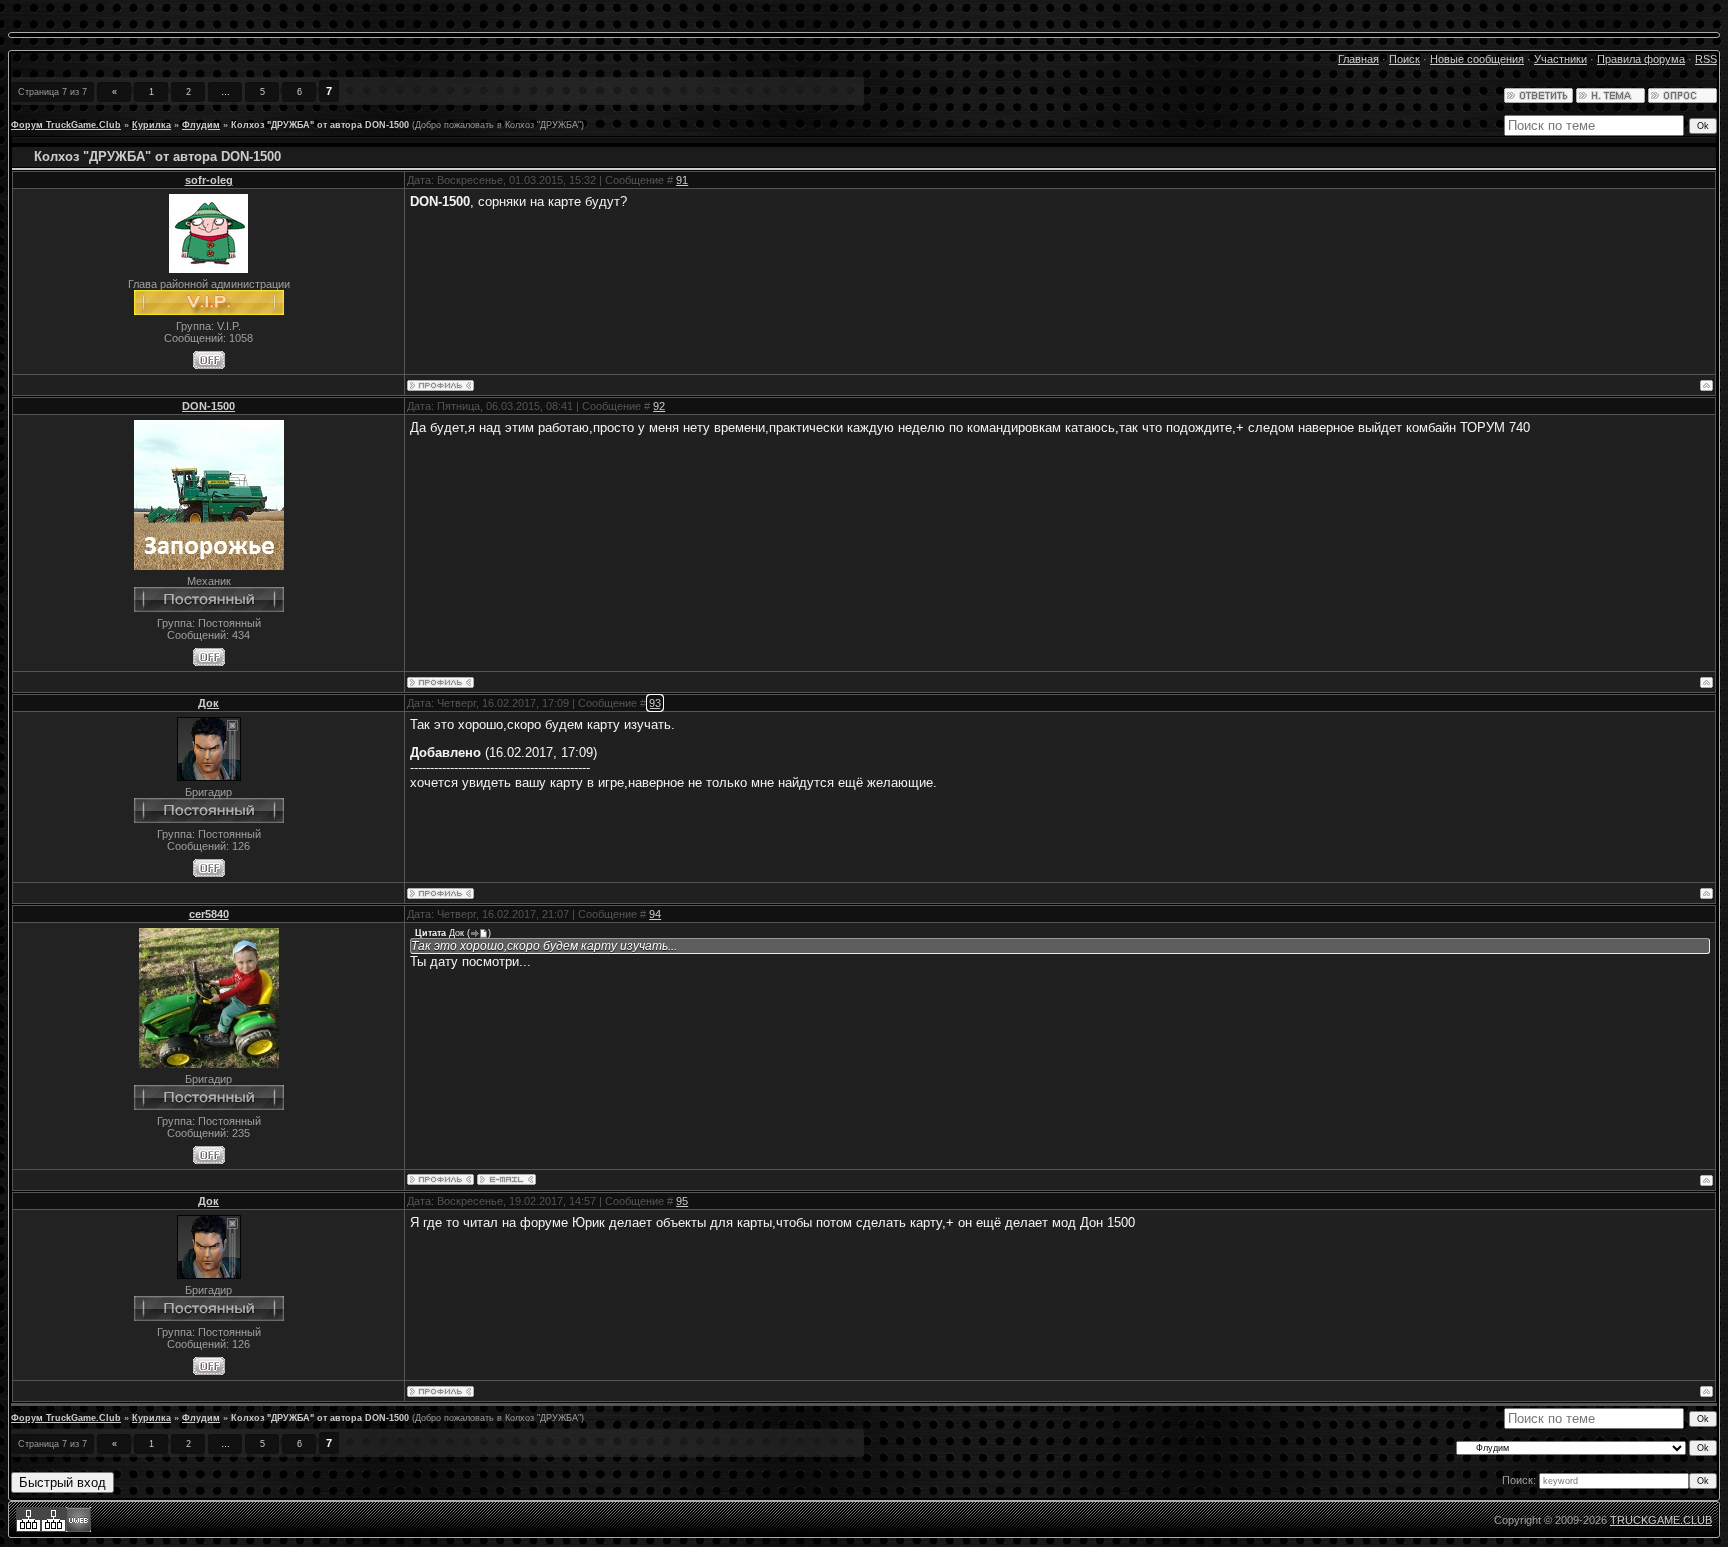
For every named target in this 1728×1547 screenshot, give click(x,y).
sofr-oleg (209, 180)
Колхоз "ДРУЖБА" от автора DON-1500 (320, 125)
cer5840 (209, 914)
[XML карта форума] (53, 1528)
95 (682, 1201)
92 (659, 406)
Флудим (201, 125)
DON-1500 (208, 406)
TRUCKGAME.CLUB (1661, 1520)
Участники (1560, 59)
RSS (1706, 59)
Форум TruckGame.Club (66, 125)
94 (655, 914)
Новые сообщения (1477, 59)
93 (655, 703)
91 (682, 180)
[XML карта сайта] (28, 1528)
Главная (1358, 59)
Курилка (151, 125)
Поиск (1404, 59)
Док (208, 703)
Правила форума (1641, 59)
